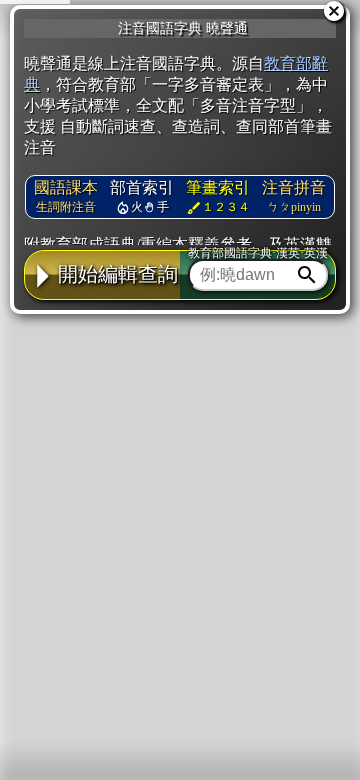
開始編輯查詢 (118, 274)
